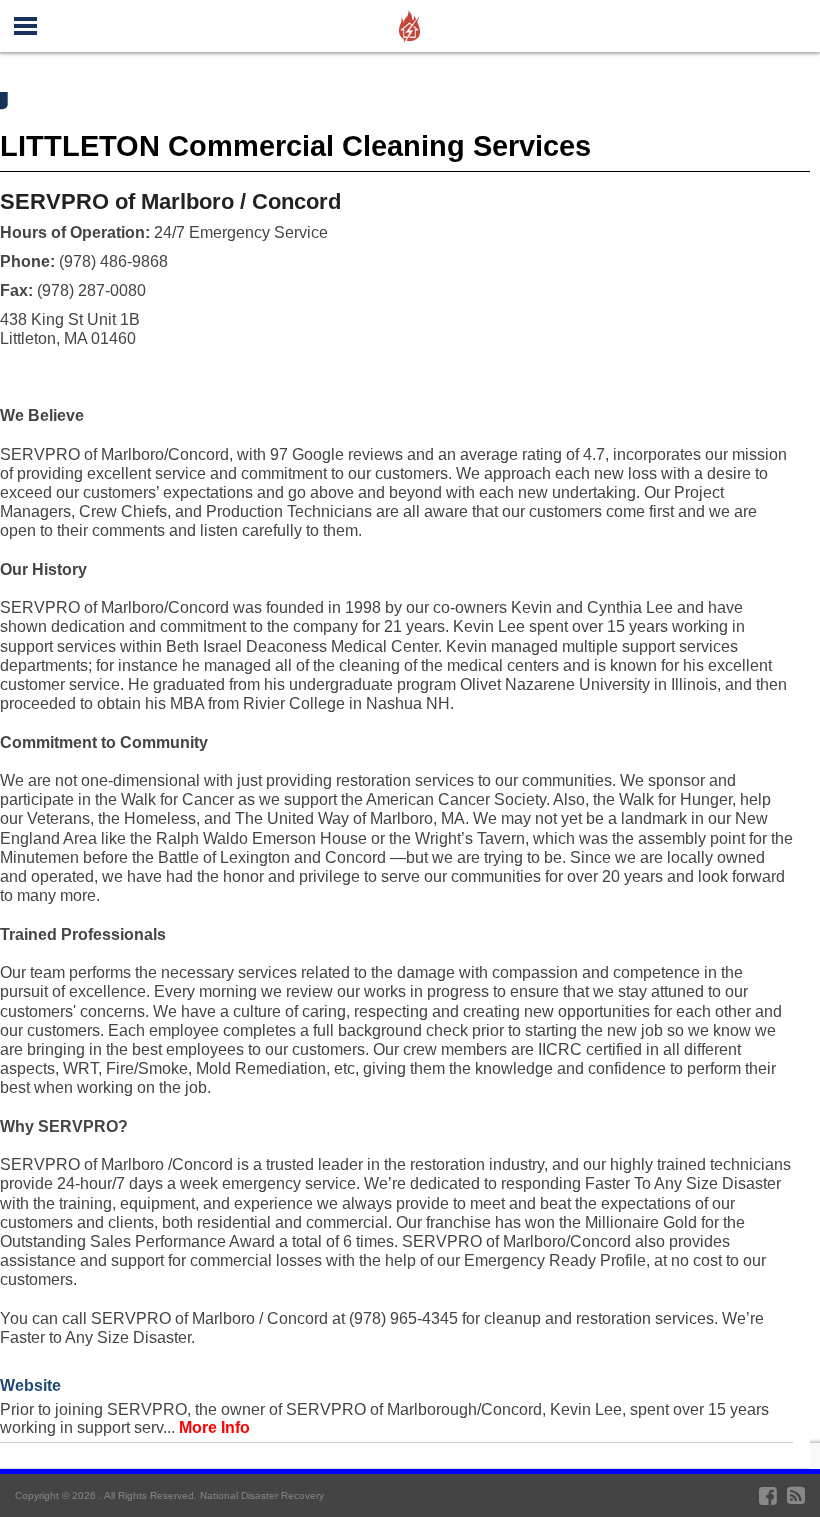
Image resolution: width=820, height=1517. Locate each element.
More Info (214, 1427)
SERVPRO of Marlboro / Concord (170, 201)
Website (30, 1385)
